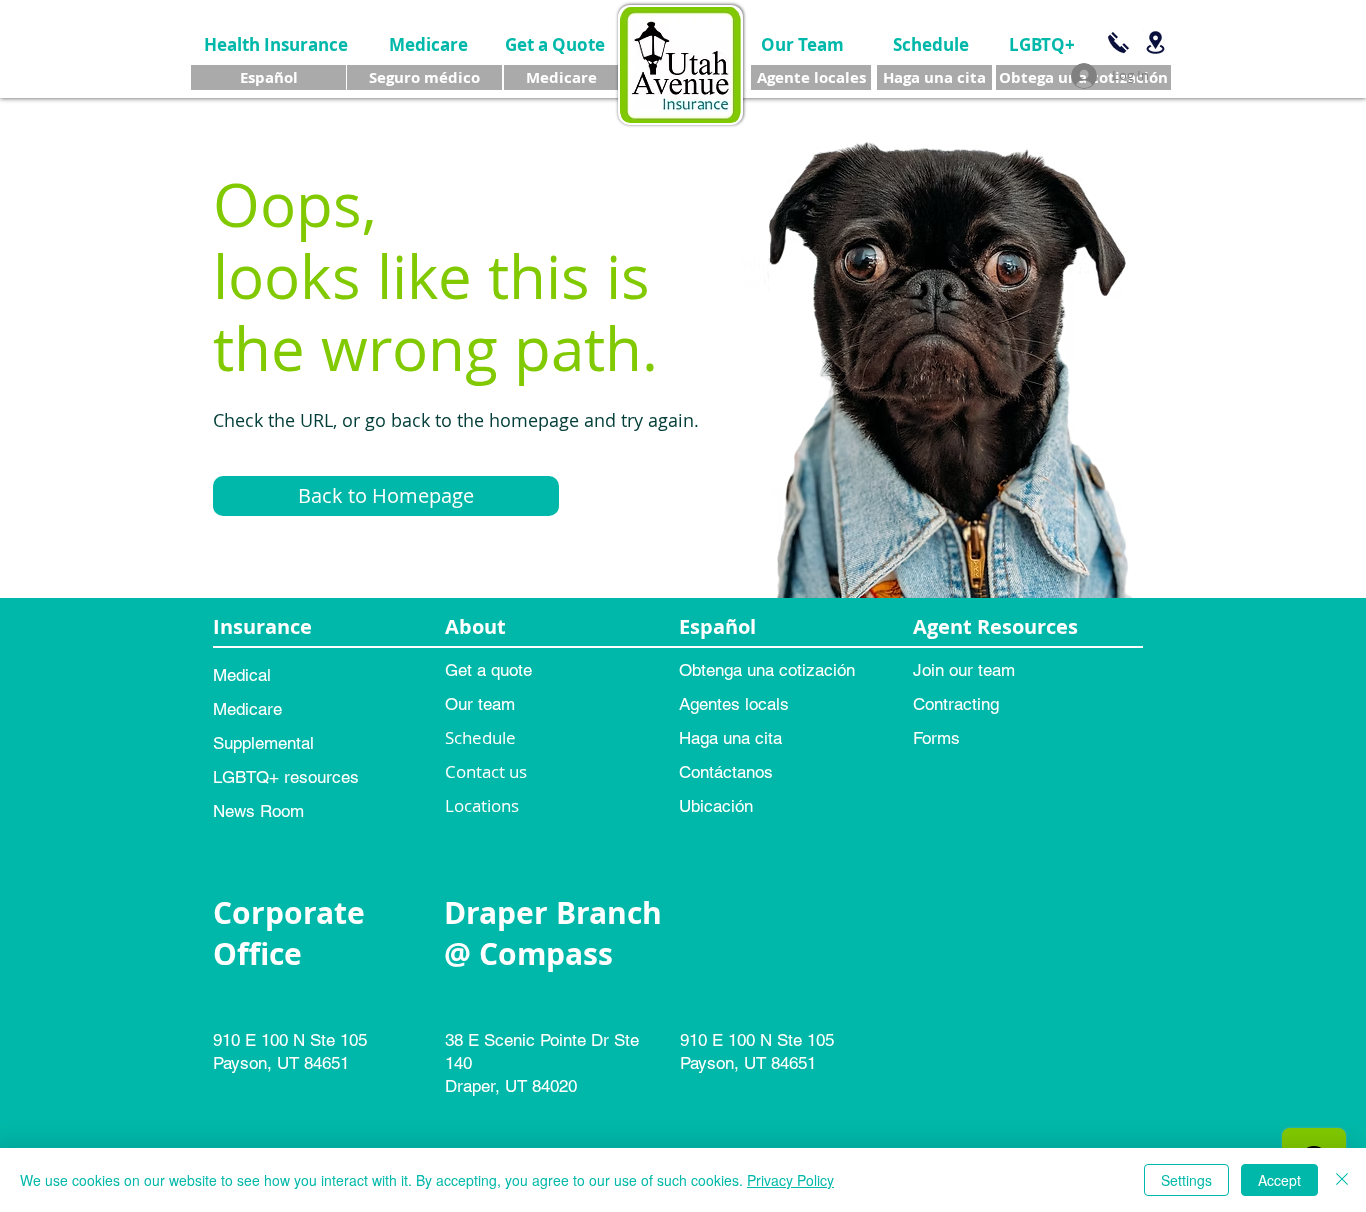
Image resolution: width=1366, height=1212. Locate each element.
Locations (482, 805)
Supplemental (263, 743)
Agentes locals (734, 704)
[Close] (1342, 1180)
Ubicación (716, 806)
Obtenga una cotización (767, 670)
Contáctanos (726, 772)
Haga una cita (730, 738)
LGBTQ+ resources (286, 777)
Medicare (247, 709)
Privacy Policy (790, 1180)
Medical (242, 675)
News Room (258, 811)
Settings (1186, 1180)
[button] (386, 496)
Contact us (486, 771)
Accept (1279, 1180)
